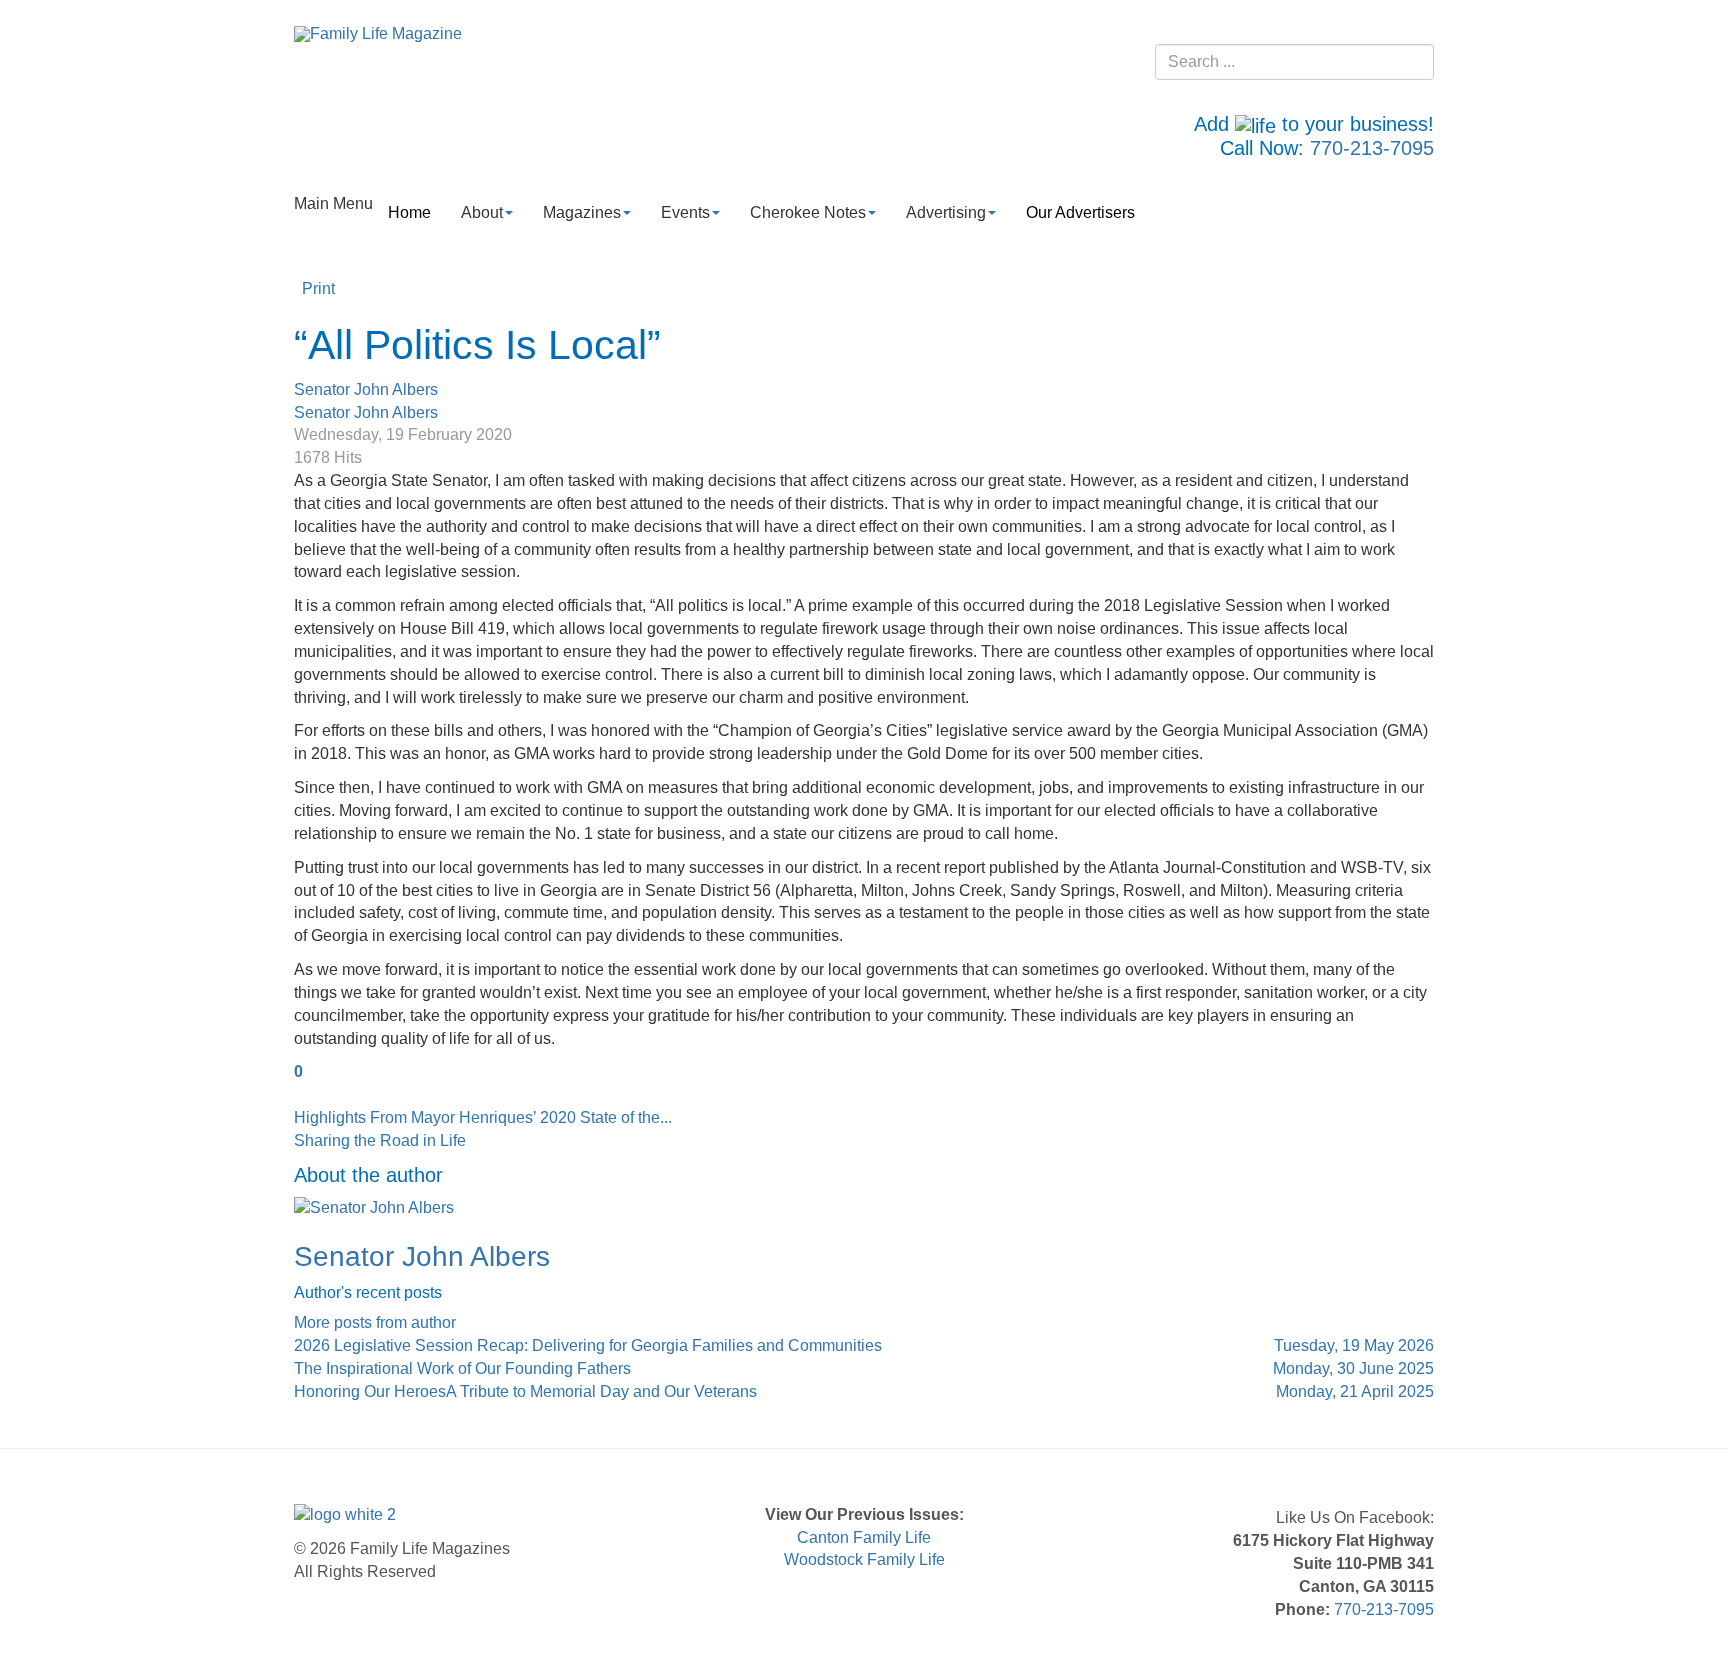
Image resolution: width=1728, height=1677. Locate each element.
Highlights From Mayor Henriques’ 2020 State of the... (483, 1117)
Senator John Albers (366, 389)
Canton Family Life (864, 1537)
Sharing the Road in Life (380, 1140)
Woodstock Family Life (864, 1559)
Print (318, 288)
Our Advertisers (1080, 212)
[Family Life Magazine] (378, 33)
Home (409, 212)
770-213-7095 (1372, 148)
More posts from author (375, 1322)
